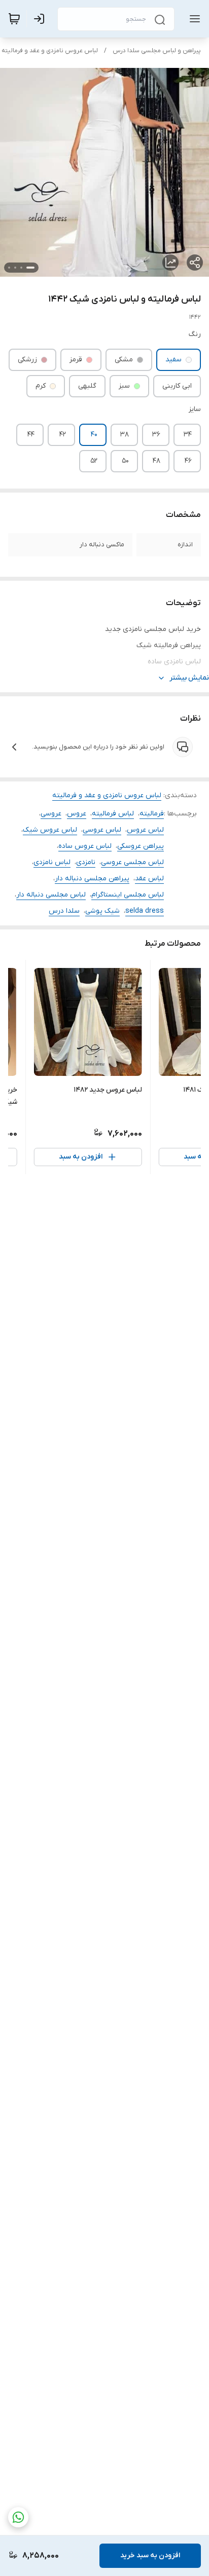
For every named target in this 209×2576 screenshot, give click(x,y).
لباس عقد (149, 879)
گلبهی (87, 386)
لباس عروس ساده (85, 846)
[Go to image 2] (21, 268)
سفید (173, 360)
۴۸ (156, 461)
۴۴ (31, 435)
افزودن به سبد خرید (150, 2555)
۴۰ (94, 435)
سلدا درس (64, 911)
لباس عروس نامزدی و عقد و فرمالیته (50, 51)
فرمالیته (152, 814)
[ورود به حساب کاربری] (41, 19)
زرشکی (27, 360)
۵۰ (125, 461)
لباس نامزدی (52, 862)
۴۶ (188, 461)
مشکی (124, 360)
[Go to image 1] (30, 268)
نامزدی (86, 862)
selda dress (145, 911)
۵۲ (94, 461)
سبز (124, 386)
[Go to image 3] (15, 268)
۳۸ (125, 435)
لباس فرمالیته (113, 814)
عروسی (51, 814)
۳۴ (188, 435)
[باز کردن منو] (193, 19)
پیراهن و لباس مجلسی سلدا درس (157, 51)
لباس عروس (145, 830)
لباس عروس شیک (50, 830)
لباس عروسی (102, 830)
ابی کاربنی (177, 386)
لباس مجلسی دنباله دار (51, 895)
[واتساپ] (18, 2517)
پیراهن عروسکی (141, 846)
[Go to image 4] (9, 268)
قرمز (76, 360)
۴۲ (63, 435)
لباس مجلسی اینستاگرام (128, 895)
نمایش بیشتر (189, 678)
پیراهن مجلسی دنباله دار (92, 879)
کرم (41, 386)
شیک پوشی (102, 911)
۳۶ (156, 435)
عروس (77, 814)
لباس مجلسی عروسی (132, 862)
